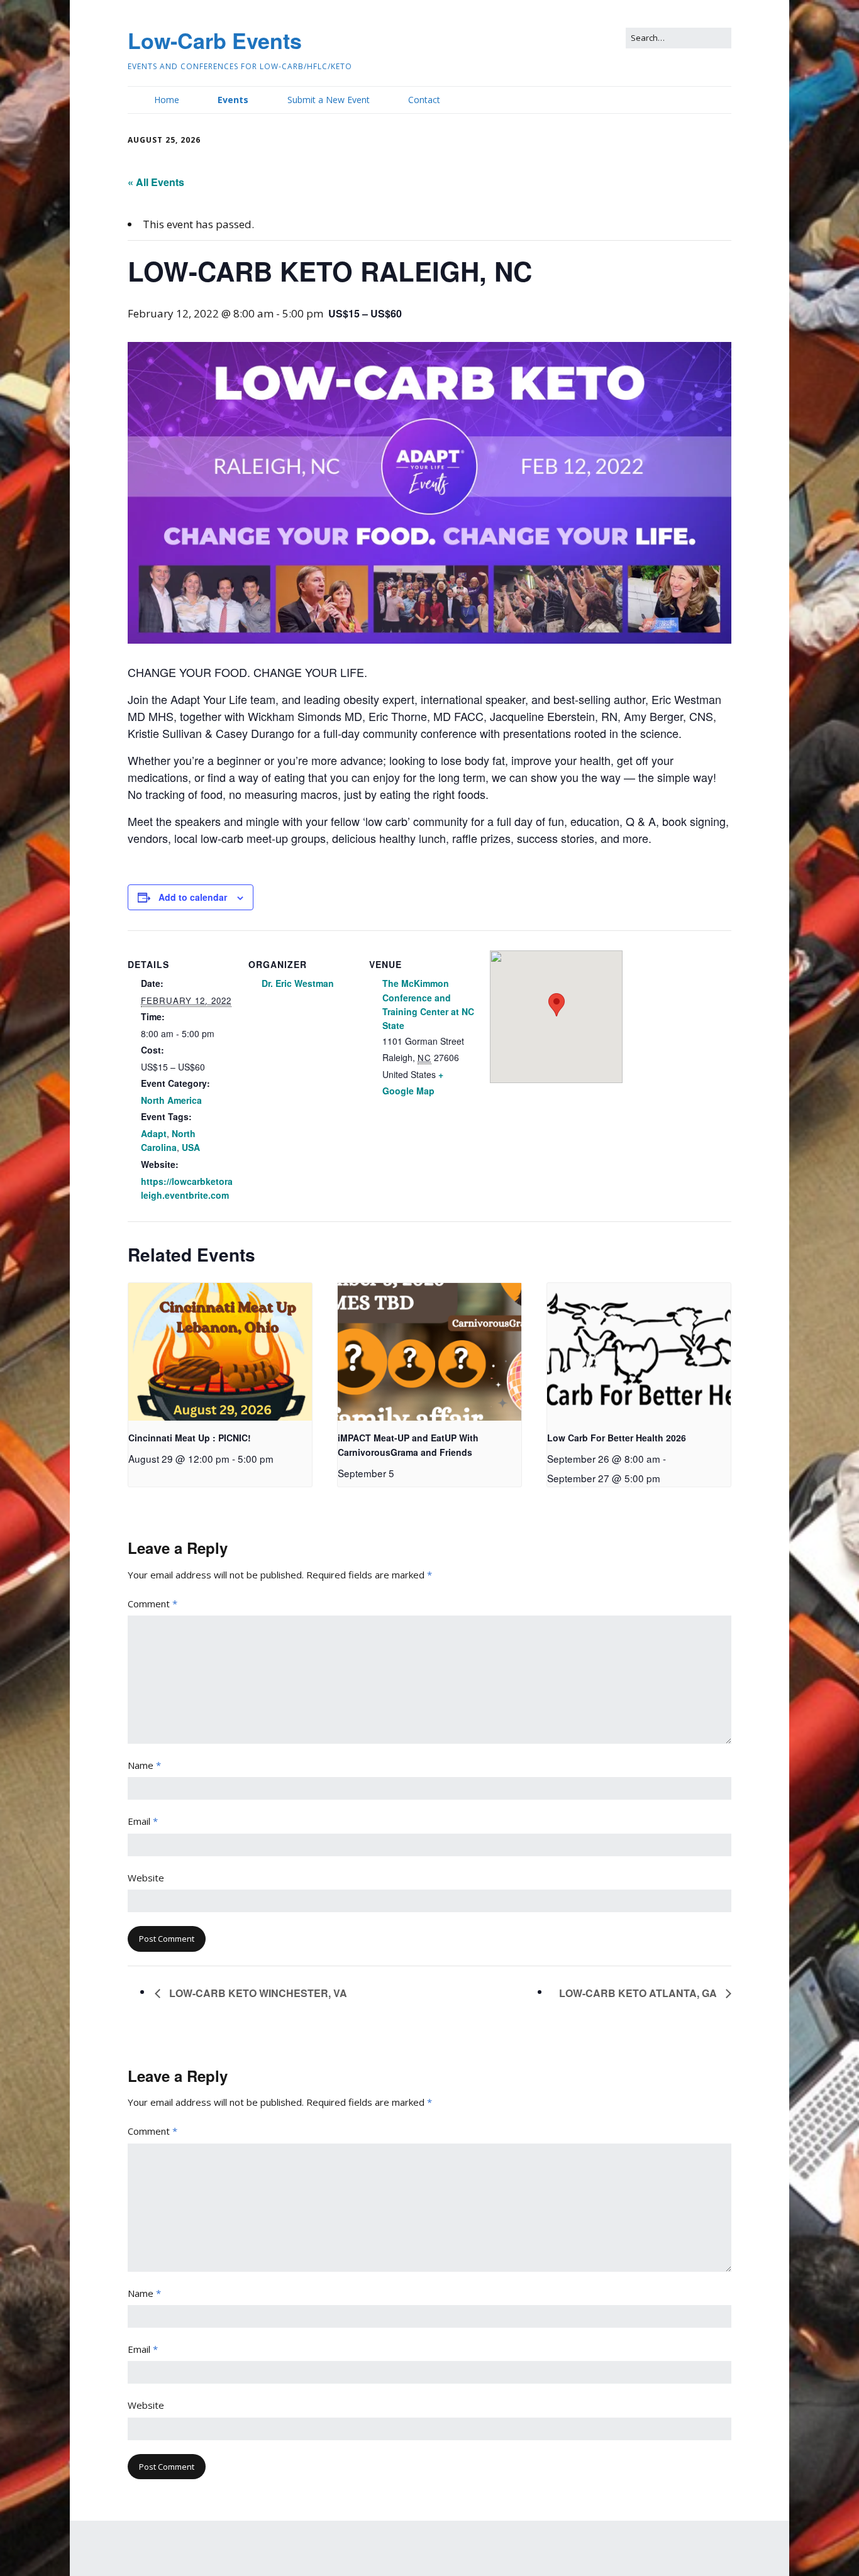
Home (167, 100)
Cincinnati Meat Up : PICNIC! (190, 1438)
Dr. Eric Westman (298, 983)
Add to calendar (193, 897)
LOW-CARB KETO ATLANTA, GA (639, 1993)
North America (171, 1100)
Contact (424, 100)
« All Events (156, 182)
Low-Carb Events (215, 40)
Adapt (154, 1133)
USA (191, 1147)
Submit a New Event (329, 100)
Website (146, 1878)
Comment (152, 1604)
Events (233, 100)
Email (143, 1821)
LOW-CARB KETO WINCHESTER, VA (257, 1993)
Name (144, 1765)
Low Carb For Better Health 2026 (617, 1438)
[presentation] (220, 1352)
